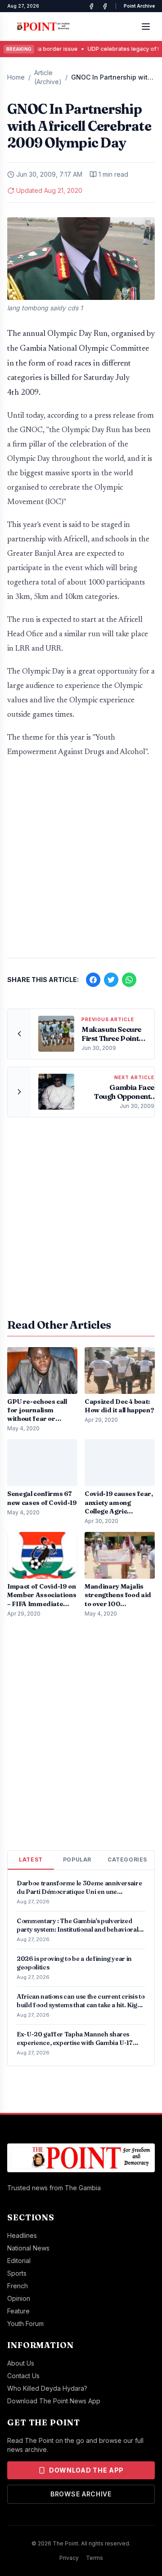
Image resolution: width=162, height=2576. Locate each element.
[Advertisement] (81, 862)
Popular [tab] (77, 1859)
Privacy (69, 2558)
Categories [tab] (127, 1859)
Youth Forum (25, 2324)
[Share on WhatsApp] (129, 980)
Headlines (22, 2235)
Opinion (19, 2298)
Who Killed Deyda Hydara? (47, 2388)
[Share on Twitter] (111, 980)
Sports (17, 2273)
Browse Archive (81, 2494)
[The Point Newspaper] (105, 6)
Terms (94, 2558)
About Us (21, 2363)
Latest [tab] (31, 1859)
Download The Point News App (54, 2401)
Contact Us (23, 2376)
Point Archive (139, 6)
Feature (18, 2311)
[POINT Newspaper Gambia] (91, 6)
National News (28, 2248)
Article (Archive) (48, 77)
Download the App (86, 2470)
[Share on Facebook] (93, 980)
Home (16, 77)
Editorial (19, 2261)
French (18, 2286)
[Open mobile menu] (146, 27)
